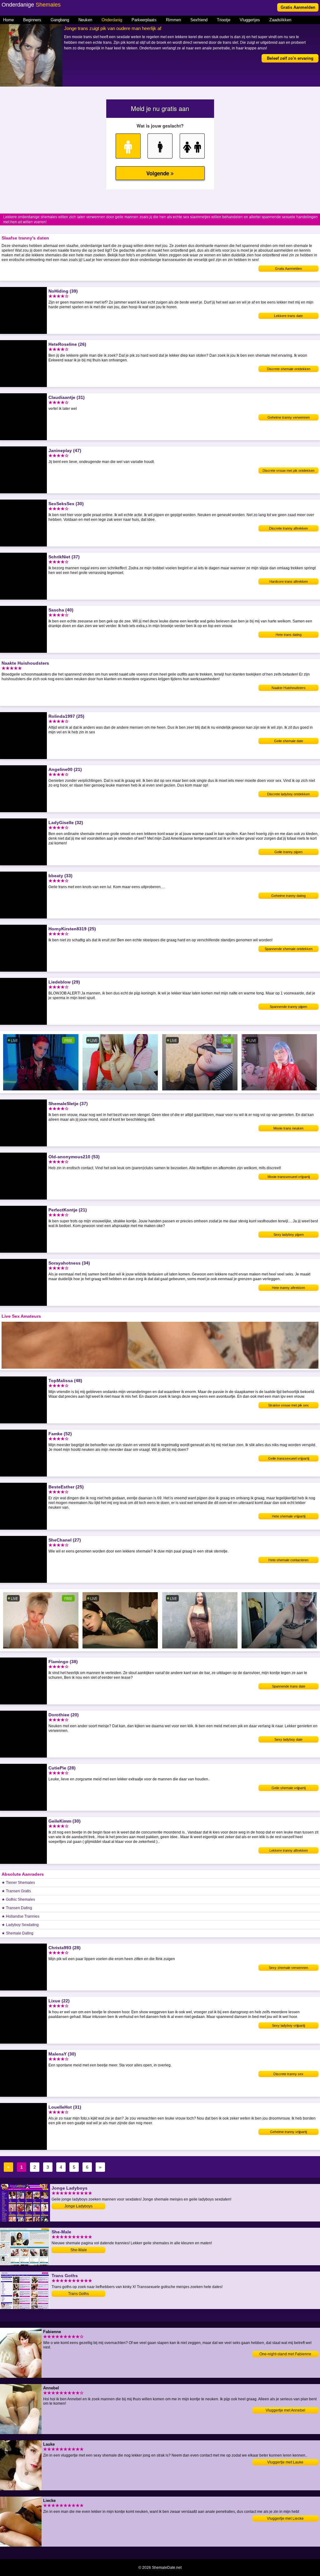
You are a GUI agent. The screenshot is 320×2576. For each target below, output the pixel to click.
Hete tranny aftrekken (288, 1288)
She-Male (79, 2250)
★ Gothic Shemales (18, 1899)
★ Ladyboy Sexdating (20, 1925)
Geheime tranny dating (288, 896)
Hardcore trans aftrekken (289, 581)
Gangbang (60, 20)
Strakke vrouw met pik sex (288, 1405)
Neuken (85, 20)
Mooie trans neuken (288, 1128)
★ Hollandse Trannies (20, 1916)
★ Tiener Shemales (18, 1883)
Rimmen (173, 20)
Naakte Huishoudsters (289, 688)
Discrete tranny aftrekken (288, 528)
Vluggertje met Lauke (285, 2462)
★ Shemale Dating (17, 1933)
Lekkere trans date (288, 316)
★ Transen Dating (17, 1908)
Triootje (224, 20)
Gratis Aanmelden (298, 7)
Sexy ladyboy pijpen (289, 1235)
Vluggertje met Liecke (285, 2518)
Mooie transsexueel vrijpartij (289, 1177)
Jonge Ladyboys (78, 2206)
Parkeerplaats (144, 20)
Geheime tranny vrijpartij (288, 2132)
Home (8, 20)
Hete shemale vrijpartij (289, 1516)
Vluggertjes (250, 20)
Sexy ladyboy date (288, 1739)
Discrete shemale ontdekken (289, 369)
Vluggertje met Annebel (285, 2410)
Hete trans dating (289, 635)
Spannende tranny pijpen (288, 1007)
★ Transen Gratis (16, 1891)
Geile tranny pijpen (288, 852)
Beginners (32, 20)
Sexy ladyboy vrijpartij (288, 2025)
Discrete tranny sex (288, 2074)
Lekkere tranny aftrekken (289, 1850)
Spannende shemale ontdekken (289, 949)
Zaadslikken (280, 20)
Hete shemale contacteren (288, 1560)
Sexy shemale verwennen (288, 1968)
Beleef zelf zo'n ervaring (290, 58)
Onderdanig (112, 20)
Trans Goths (78, 2294)
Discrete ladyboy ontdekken (288, 794)
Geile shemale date (289, 741)
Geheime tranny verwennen (289, 417)
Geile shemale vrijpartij (289, 1788)
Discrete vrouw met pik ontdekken (288, 470)
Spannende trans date (289, 1686)
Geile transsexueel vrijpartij (289, 1458)
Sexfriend (199, 20)
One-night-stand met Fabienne (285, 2354)
